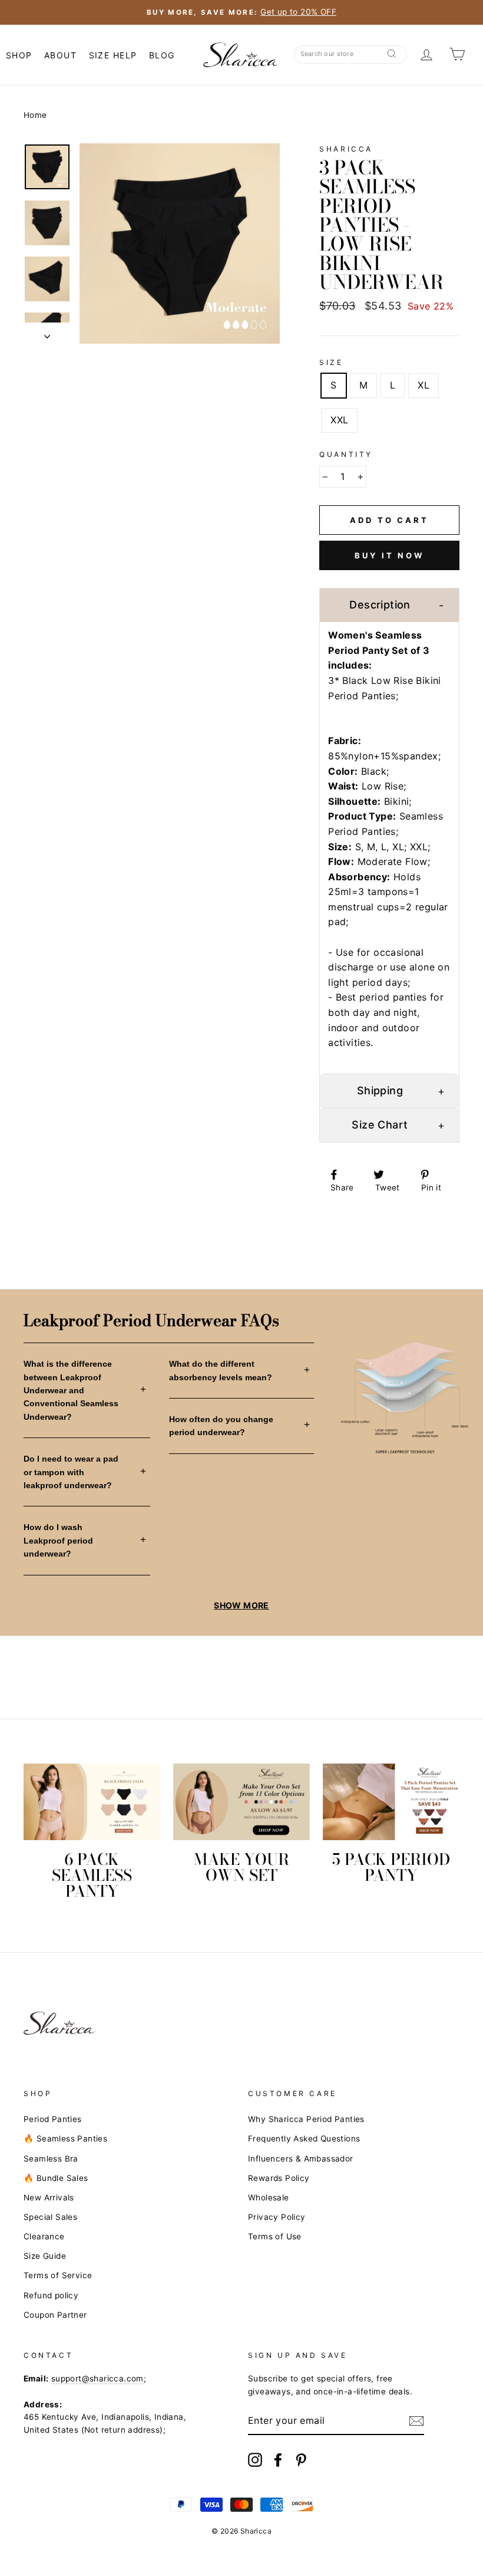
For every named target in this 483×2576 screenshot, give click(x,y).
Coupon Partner (55, 2315)
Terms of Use (275, 2236)
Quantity (346, 454)
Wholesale (269, 2197)
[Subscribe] (416, 2421)
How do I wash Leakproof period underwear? (58, 1540)
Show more (241, 1605)
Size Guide (45, 2256)
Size (331, 362)
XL (424, 385)
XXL (339, 420)
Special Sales (50, 2217)
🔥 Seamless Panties (65, 2139)
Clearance (44, 2236)
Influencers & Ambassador (301, 2159)
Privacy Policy (277, 2217)
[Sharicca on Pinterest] (301, 2460)
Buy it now (389, 555)
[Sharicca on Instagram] (255, 2460)
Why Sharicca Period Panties (306, 2119)
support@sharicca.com (97, 2378)
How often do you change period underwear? (221, 1426)
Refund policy (51, 2295)
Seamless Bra (51, 2159)
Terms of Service (58, 2275)
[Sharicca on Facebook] (278, 2460)
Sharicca (346, 149)
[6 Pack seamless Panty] (92, 1802)
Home (35, 115)
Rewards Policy (279, 2178)
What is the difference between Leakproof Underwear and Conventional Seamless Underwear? (71, 1390)
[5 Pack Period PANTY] (391, 1802)
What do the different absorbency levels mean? (221, 1370)
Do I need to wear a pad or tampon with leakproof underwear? (71, 1472)
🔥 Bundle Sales (56, 2178)
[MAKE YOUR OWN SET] (241, 1802)
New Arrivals (49, 2197)
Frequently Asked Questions (304, 2139)
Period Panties (53, 2119)
